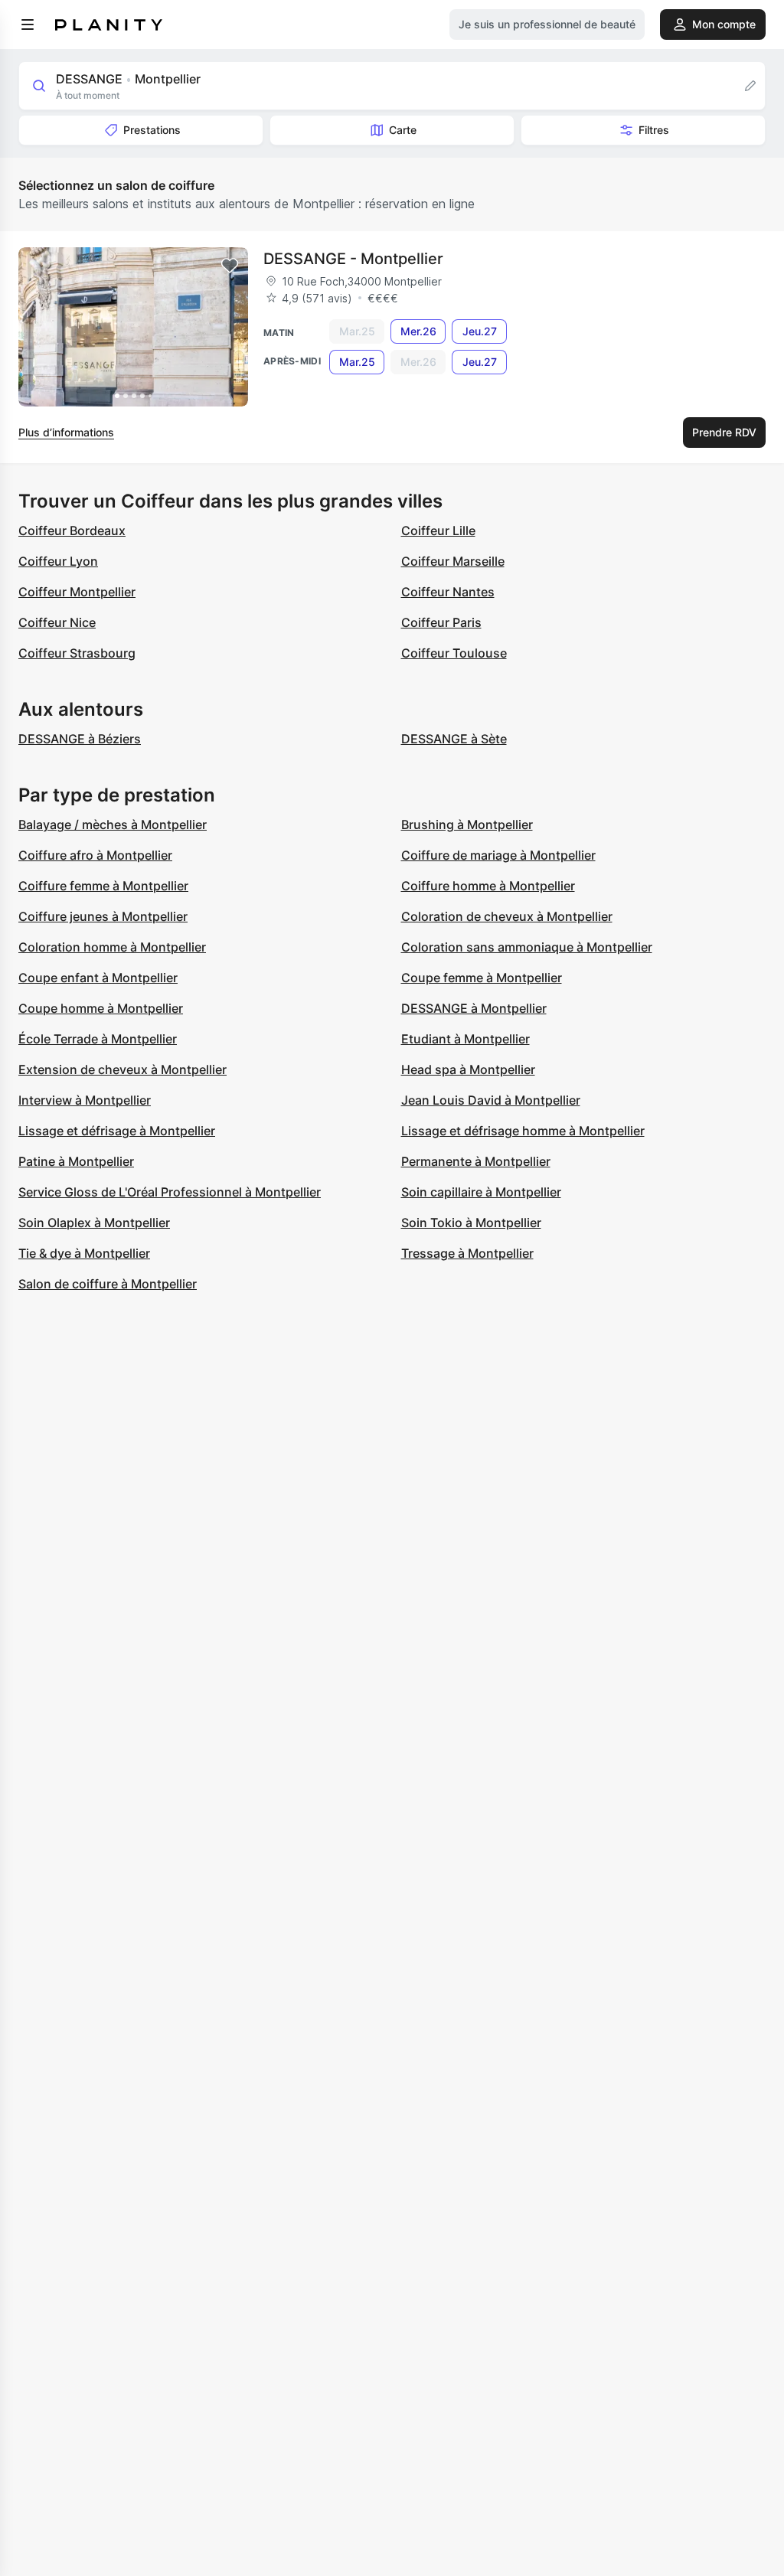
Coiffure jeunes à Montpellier (103, 916)
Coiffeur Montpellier (77, 592)
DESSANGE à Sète (454, 739)
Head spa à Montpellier (468, 1069)
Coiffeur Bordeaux (72, 531)
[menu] (28, 24)
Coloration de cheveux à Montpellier (507, 916)
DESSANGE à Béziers (80, 739)
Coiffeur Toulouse (454, 653)
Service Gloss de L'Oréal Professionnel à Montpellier (170, 1192)
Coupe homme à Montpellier (101, 1008)
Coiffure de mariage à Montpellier (498, 855)
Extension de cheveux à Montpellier (122, 1069)
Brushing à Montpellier (467, 824)
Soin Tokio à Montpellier (471, 1223)
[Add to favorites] (230, 266)
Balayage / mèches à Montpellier (113, 824)
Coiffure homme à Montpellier (488, 886)
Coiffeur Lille (438, 531)
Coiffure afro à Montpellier (95, 855)
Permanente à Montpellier (476, 1161)
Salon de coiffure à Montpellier (108, 1284)
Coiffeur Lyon (58, 561)
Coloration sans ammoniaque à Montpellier (527, 947)
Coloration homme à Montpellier (112, 947)
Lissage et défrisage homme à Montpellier (523, 1131)
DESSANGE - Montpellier (353, 259)
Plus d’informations (66, 432)
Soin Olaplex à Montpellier (94, 1223)
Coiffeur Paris (441, 622)
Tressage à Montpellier (467, 1253)
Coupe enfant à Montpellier (98, 978)
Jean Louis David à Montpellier (491, 1100)
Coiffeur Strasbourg (77, 653)
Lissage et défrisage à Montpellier (117, 1131)
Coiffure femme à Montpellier (103, 886)
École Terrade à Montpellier (98, 1039)
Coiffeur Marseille (453, 561)
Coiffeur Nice (57, 622)
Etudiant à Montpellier (465, 1039)
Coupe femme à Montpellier (482, 978)
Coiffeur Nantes (448, 592)
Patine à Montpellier (76, 1161)
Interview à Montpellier (85, 1100)
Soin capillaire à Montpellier (481, 1192)
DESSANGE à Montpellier (474, 1008)
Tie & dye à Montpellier (84, 1253)
